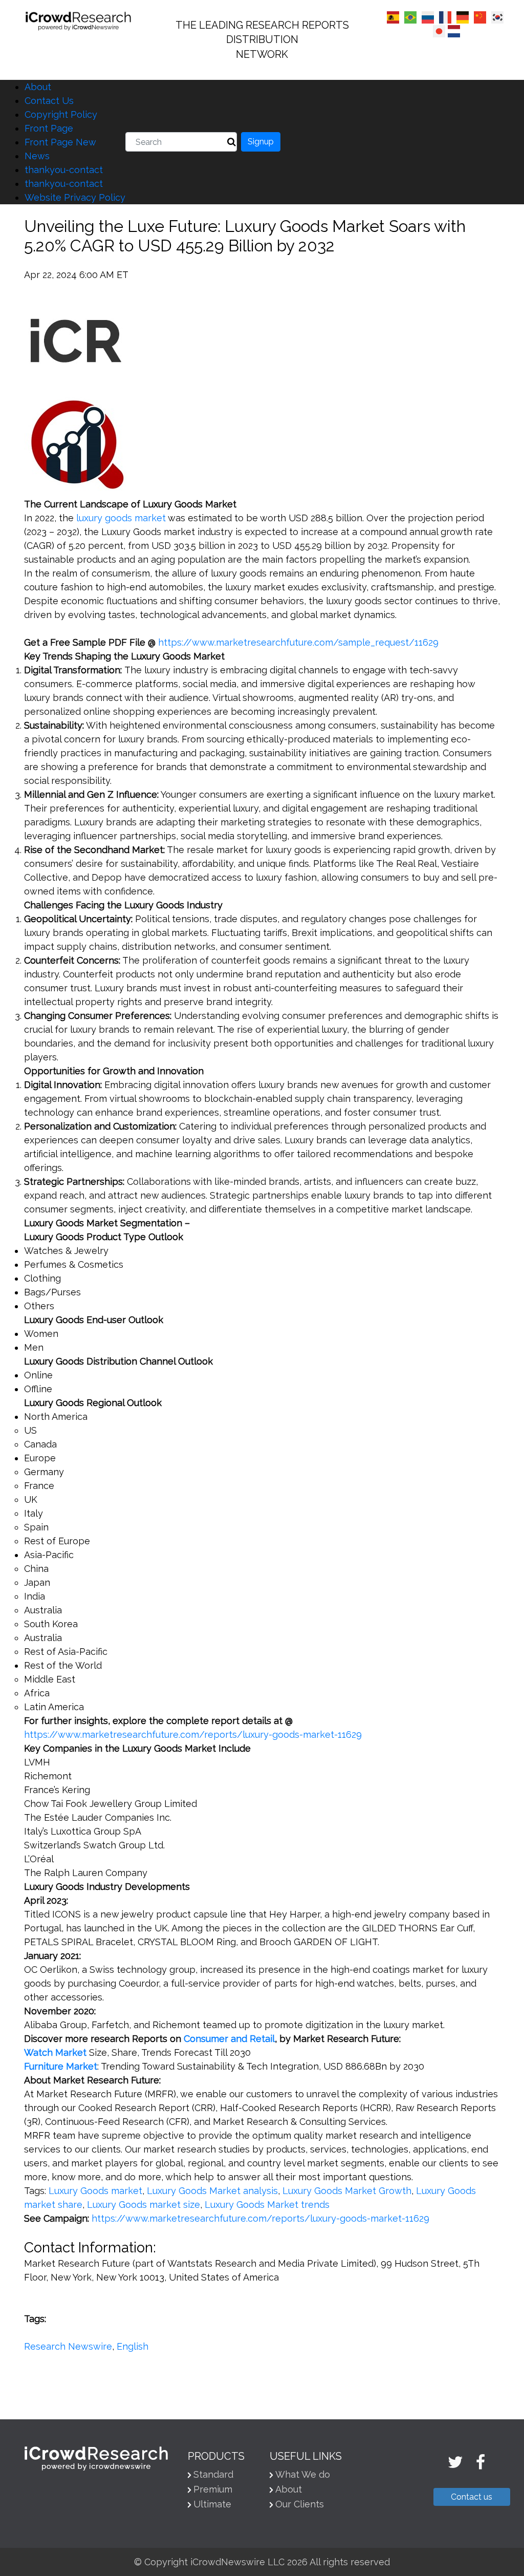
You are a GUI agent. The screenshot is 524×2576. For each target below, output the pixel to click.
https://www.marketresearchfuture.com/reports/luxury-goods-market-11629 (193, 1734)
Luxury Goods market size (144, 2205)
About (38, 87)
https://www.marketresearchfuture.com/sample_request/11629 (298, 642)
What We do (303, 2474)
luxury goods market (121, 518)
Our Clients (300, 2504)
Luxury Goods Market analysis (212, 2191)
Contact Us (49, 101)
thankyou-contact (64, 170)
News (37, 156)
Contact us (472, 2497)
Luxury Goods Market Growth (347, 2191)
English (133, 2346)
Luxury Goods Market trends (267, 2205)
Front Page (49, 128)
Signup (261, 142)
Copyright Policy (61, 114)
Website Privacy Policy (75, 197)
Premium (213, 2489)
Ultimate (212, 2504)
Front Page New (60, 142)
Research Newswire (68, 2346)
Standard (213, 2474)
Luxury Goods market (95, 2191)
